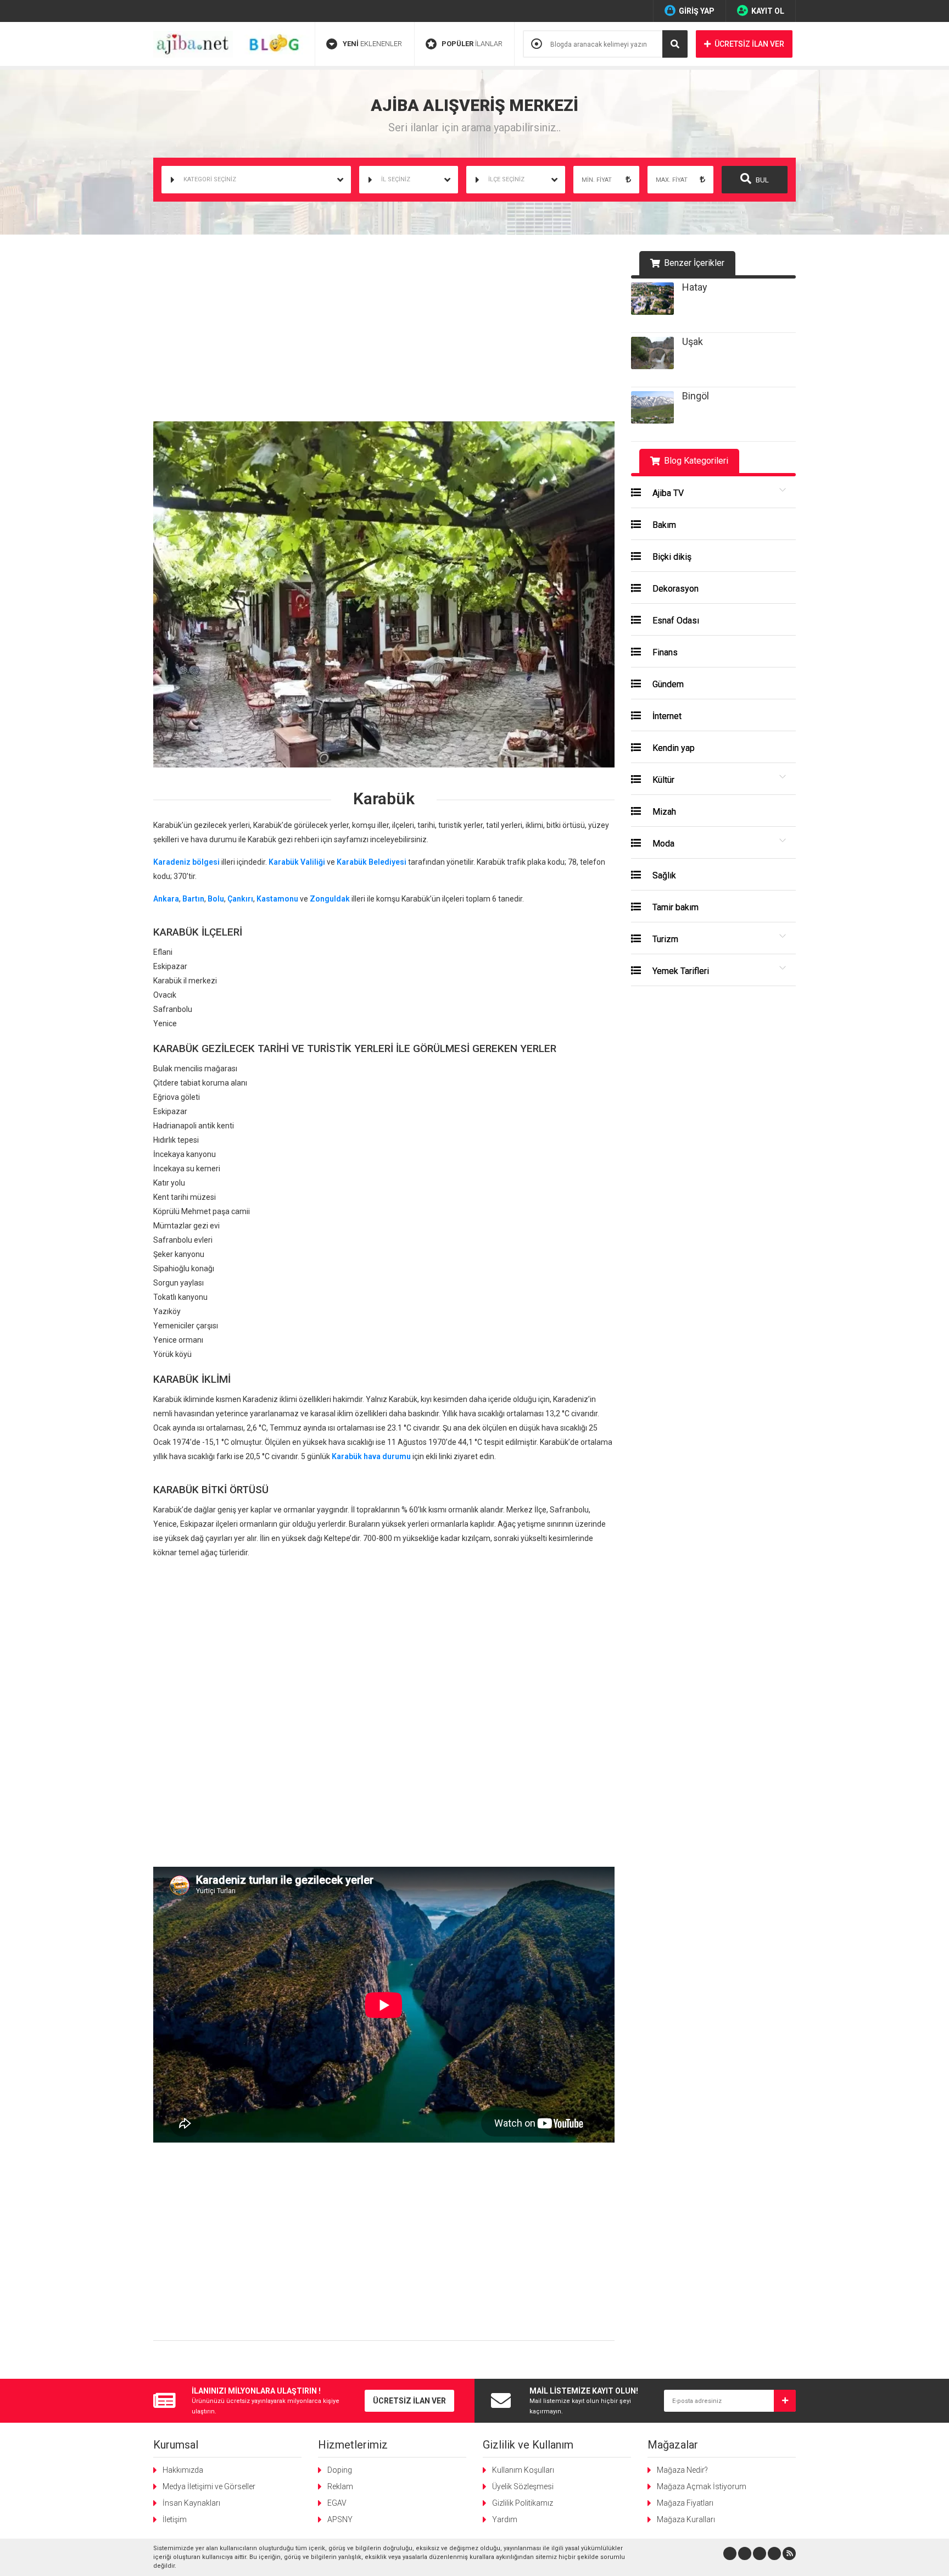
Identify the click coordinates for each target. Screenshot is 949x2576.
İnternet (666, 716)
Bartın (193, 899)
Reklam (340, 2486)
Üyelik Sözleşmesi (523, 2486)
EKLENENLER (372, 44)
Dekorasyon (674, 589)
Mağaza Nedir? (682, 2470)
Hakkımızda (183, 2470)
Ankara (166, 899)
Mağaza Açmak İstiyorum (702, 2486)
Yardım (505, 2519)
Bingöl (696, 396)
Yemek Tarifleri (680, 971)
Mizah (663, 812)
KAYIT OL (768, 11)
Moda (662, 844)
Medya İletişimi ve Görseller (209, 2486)
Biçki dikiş (671, 557)
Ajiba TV (667, 493)
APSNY (340, 2519)
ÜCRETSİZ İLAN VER (749, 44)
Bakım (663, 525)
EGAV (337, 2503)
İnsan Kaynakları (191, 2503)
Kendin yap (672, 748)
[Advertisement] (384, 333)
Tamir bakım (674, 907)
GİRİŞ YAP (697, 11)
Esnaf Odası (675, 621)
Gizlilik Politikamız (523, 2503)
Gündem (667, 684)
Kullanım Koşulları (523, 2470)
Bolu (216, 899)
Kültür (662, 780)
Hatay (695, 287)
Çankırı (240, 899)
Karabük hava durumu (371, 1456)
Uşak (693, 341)
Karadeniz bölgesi (186, 862)
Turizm (664, 939)
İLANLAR (472, 44)
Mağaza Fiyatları (685, 2503)
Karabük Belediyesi (372, 862)
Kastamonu (277, 899)
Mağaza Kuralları (686, 2519)
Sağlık (663, 875)
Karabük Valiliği (297, 862)
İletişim (175, 2519)
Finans (664, 652)
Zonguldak (330, 899)
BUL (761, 180)
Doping (340, 2470)
